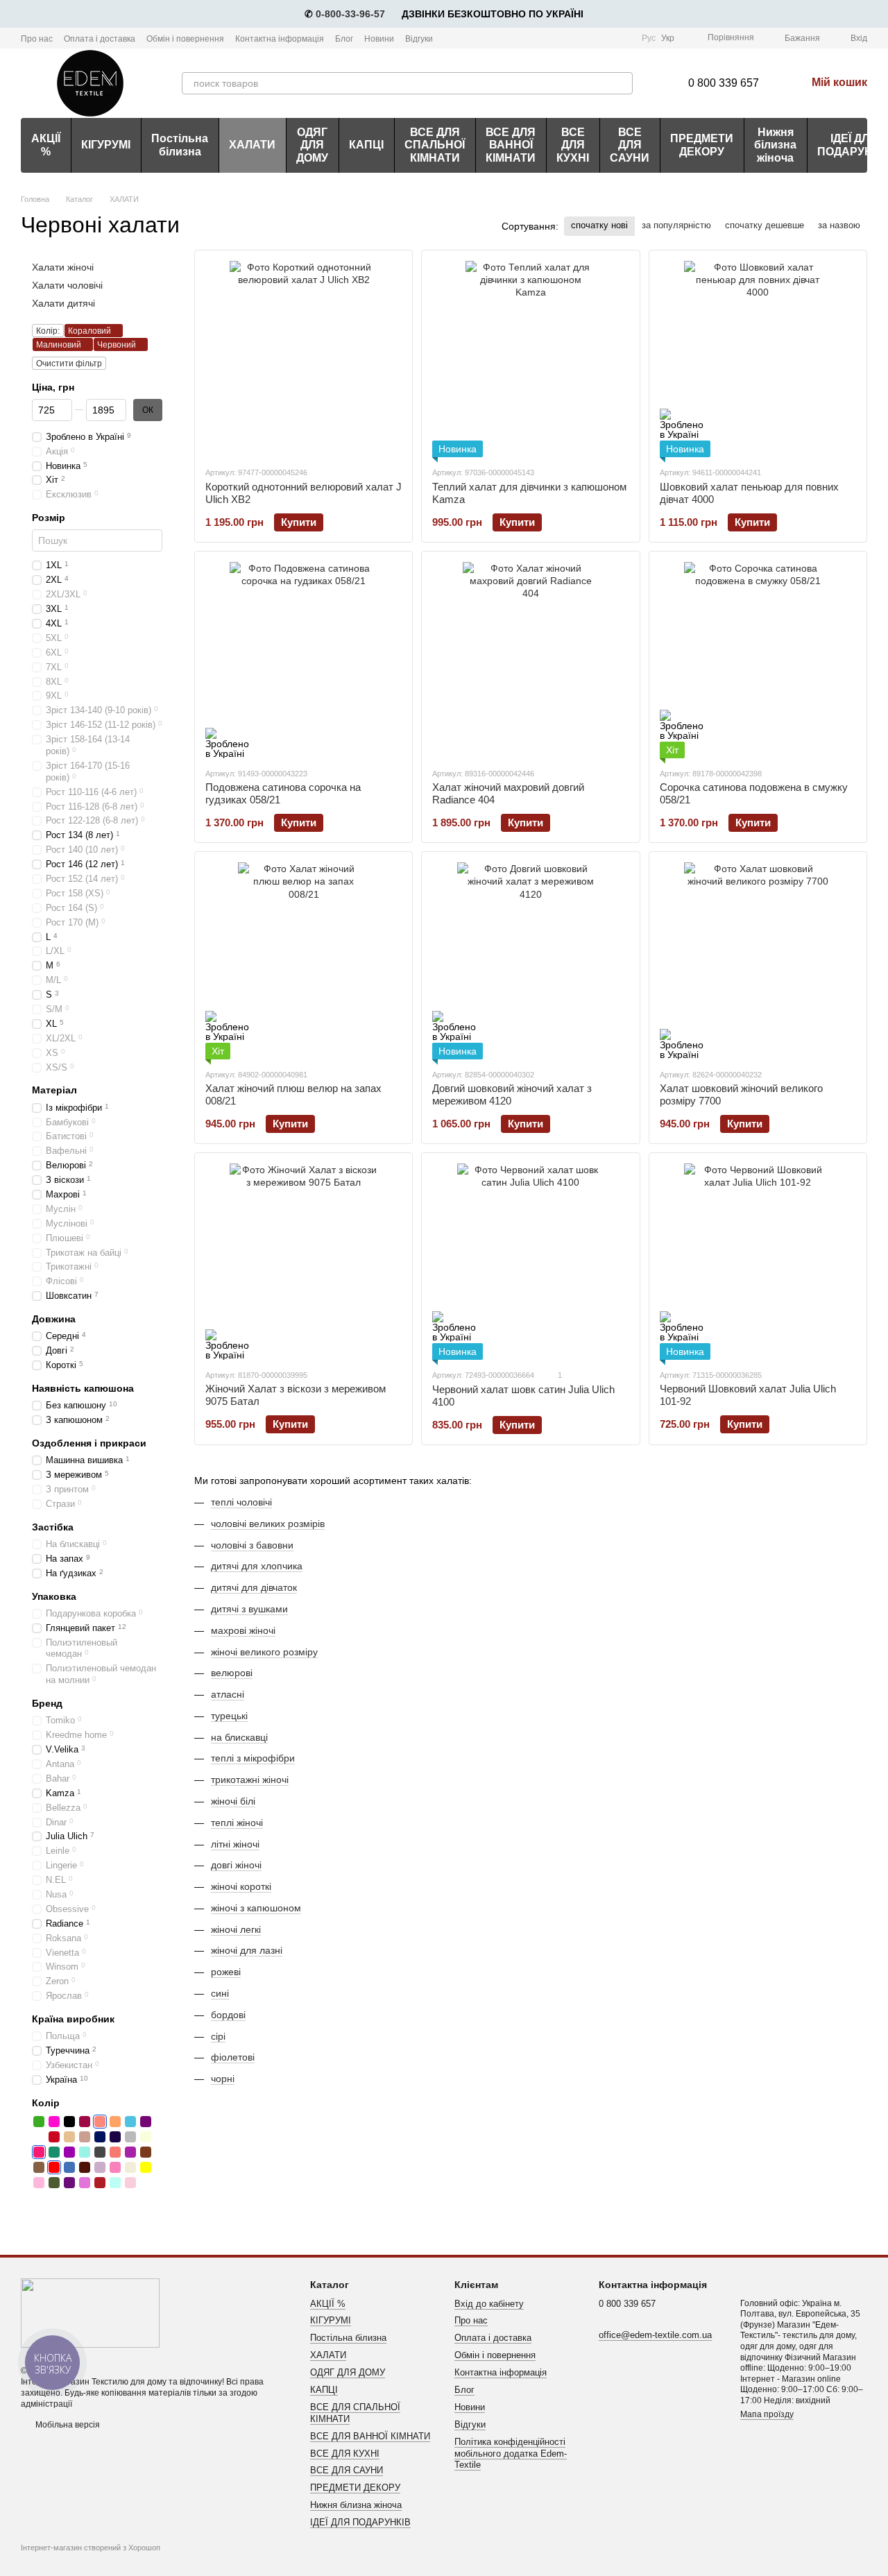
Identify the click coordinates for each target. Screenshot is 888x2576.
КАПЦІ (366, 145)
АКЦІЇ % (46, 145)
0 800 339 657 (724, 83)
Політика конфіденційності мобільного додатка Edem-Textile (511, 2454)
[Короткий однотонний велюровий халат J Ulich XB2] (304, 359)
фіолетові (233, 2057)
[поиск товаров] (622, 83)
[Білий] (39, 2137)
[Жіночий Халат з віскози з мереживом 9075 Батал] (304, 1262)
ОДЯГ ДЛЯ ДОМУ (312, 145)
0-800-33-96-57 (350, 14)
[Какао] (85, 2137)
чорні (223, 2079)
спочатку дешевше (765, 225)
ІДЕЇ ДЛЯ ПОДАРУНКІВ (360, 2522)
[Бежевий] (69, 2137)
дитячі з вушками (249, 1609)
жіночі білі (233, 1801)
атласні (228, 1694)
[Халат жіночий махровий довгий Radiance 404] (530, 660)
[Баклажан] (69, 2183)
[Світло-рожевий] (39, 2183)
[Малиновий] (39, 2152)
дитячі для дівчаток (254, 1587)
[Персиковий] (115, 2152)
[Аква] (115, 2183)
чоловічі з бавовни (252, 1545)
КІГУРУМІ (106, 145)
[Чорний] (69, 2122)
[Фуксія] (54, 2122)
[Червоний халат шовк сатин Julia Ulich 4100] (530, 1262)
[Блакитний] (130, 2122)
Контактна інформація (280, 39)
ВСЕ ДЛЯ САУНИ (630, 145)
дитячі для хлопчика (257, 1566)
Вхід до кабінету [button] (489, 2304)
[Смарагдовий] (54, 2152)
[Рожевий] (115, 2167)
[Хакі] (54, 2183)
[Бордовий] (100, 2183)
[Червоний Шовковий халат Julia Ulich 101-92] (758, 1262)
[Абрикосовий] (115, 2122)
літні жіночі (235, 1844)
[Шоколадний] (85, 2167)
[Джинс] (69, 2167)
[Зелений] (39, 2122)
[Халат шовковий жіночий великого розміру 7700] (758, 961)
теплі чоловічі (241, 1502)
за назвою (839, 225)
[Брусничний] (85, 2122)
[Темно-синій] (115, 2137)
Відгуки (419, 39)
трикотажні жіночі (250, 1780)
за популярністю (676, 225)
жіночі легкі (236, 1929)
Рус (649, 38)
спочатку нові (599, 225)
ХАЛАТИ (252, 145)
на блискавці (239, 1737)
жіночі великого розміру (264, 1652)
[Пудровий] (130, 2183)
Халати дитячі (63, 303)
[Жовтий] (146, 2167)
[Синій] (100, 2137)
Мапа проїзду (767, 2414)
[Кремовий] (146, 2137)
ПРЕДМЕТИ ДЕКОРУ (702, 145)
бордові (228, 2015)
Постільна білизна (180, 145)
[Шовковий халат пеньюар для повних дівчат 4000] (758, 359)
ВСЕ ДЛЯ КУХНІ (573, 145)
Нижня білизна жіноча (775, 145)
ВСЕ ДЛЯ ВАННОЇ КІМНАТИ (511, 145)
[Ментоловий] (85, 2152)
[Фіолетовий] (69, 2152)
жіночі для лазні (247, 1950)
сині (220, 1993)
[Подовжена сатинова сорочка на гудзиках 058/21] (304, 660)
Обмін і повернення (185, 39)
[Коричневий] (146, 2152)
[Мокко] (39, 2167)
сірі (218, 2036)
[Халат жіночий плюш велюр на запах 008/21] (304, 961)
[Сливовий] (146, 2122)
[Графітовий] (100, 2152)
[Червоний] (54, 2167)
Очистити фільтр (69, 364)
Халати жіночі (63, 267)
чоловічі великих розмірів (268, 1524)
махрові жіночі (243, 1630)
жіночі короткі (241, 1886)
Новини (379, 39)
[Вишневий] (54, 2137)
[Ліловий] (130, 2152)
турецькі (229, 1716)
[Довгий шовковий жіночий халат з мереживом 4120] (530, 961)
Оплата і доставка (100, 39)
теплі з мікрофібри (253, 1758)
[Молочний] (130, 2167)
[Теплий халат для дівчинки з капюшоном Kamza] (530, 359)
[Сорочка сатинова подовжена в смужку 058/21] (758, 660)
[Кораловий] (100, 2122)
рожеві (226, 1972)
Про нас (37, 39)
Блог (344, 39)
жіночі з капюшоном (256, 1908)
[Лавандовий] (100, 2167)
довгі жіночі (236, 1865)
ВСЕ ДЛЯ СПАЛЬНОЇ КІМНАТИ (435, 145)
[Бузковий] (85, 2183)
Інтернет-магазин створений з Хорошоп (91, 2548)
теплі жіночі (237, 1823)
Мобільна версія (67, 2425)
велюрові (232, 1673)
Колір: (48, 331)
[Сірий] (130, 2137)
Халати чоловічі (67, 285)
